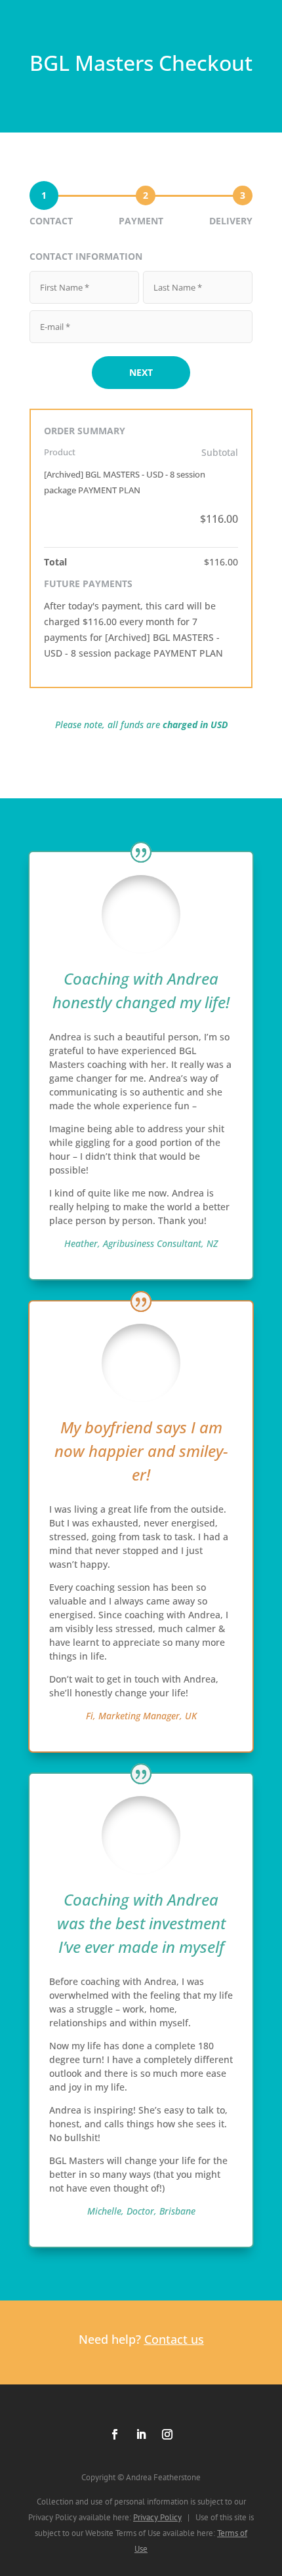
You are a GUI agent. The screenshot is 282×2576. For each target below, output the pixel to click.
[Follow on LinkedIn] (141, 2434)
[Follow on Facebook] (115, 2434)
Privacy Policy (157, 2517)
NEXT (141, 372)
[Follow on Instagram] (167, 2434)
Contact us (174, 2339)
